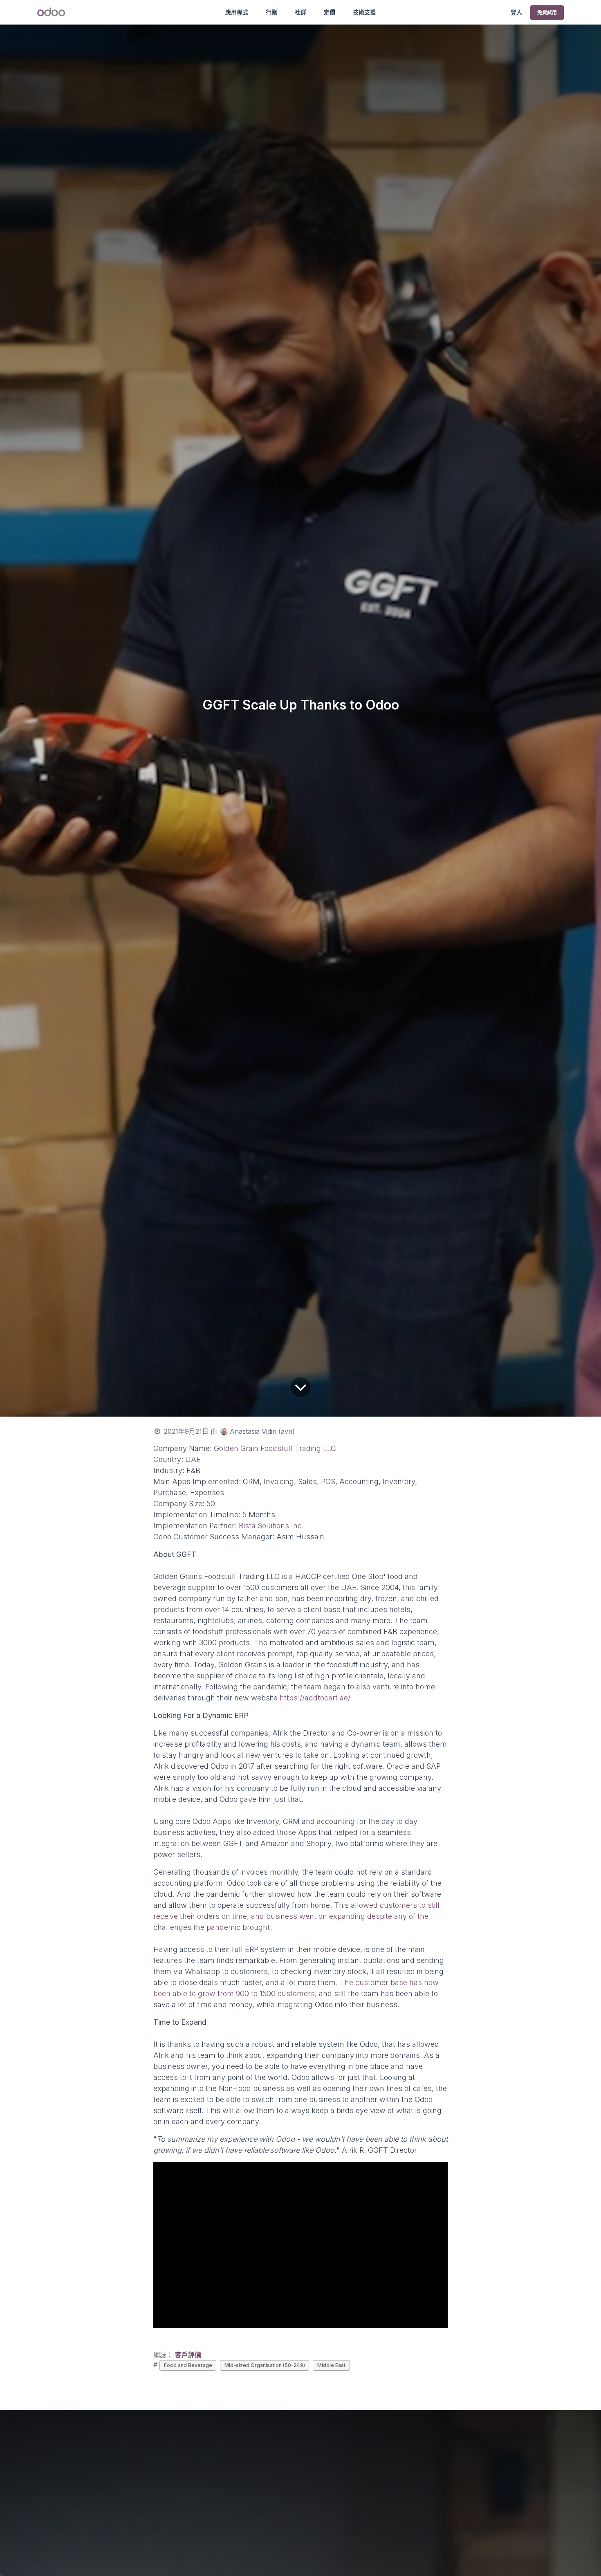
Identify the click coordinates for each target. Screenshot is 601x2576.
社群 (300, 12)
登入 (516, 12)
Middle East (331, 2365)
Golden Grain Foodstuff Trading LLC (276, 1448)
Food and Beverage (188, 2365)
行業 (271, 12)
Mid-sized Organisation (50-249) (265, 2365)
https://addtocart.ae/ (315, 1698)
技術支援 (364, 12)
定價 (330, 12)
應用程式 (237, 12)
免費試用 (547, 12)
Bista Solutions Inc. (270, 1526)
